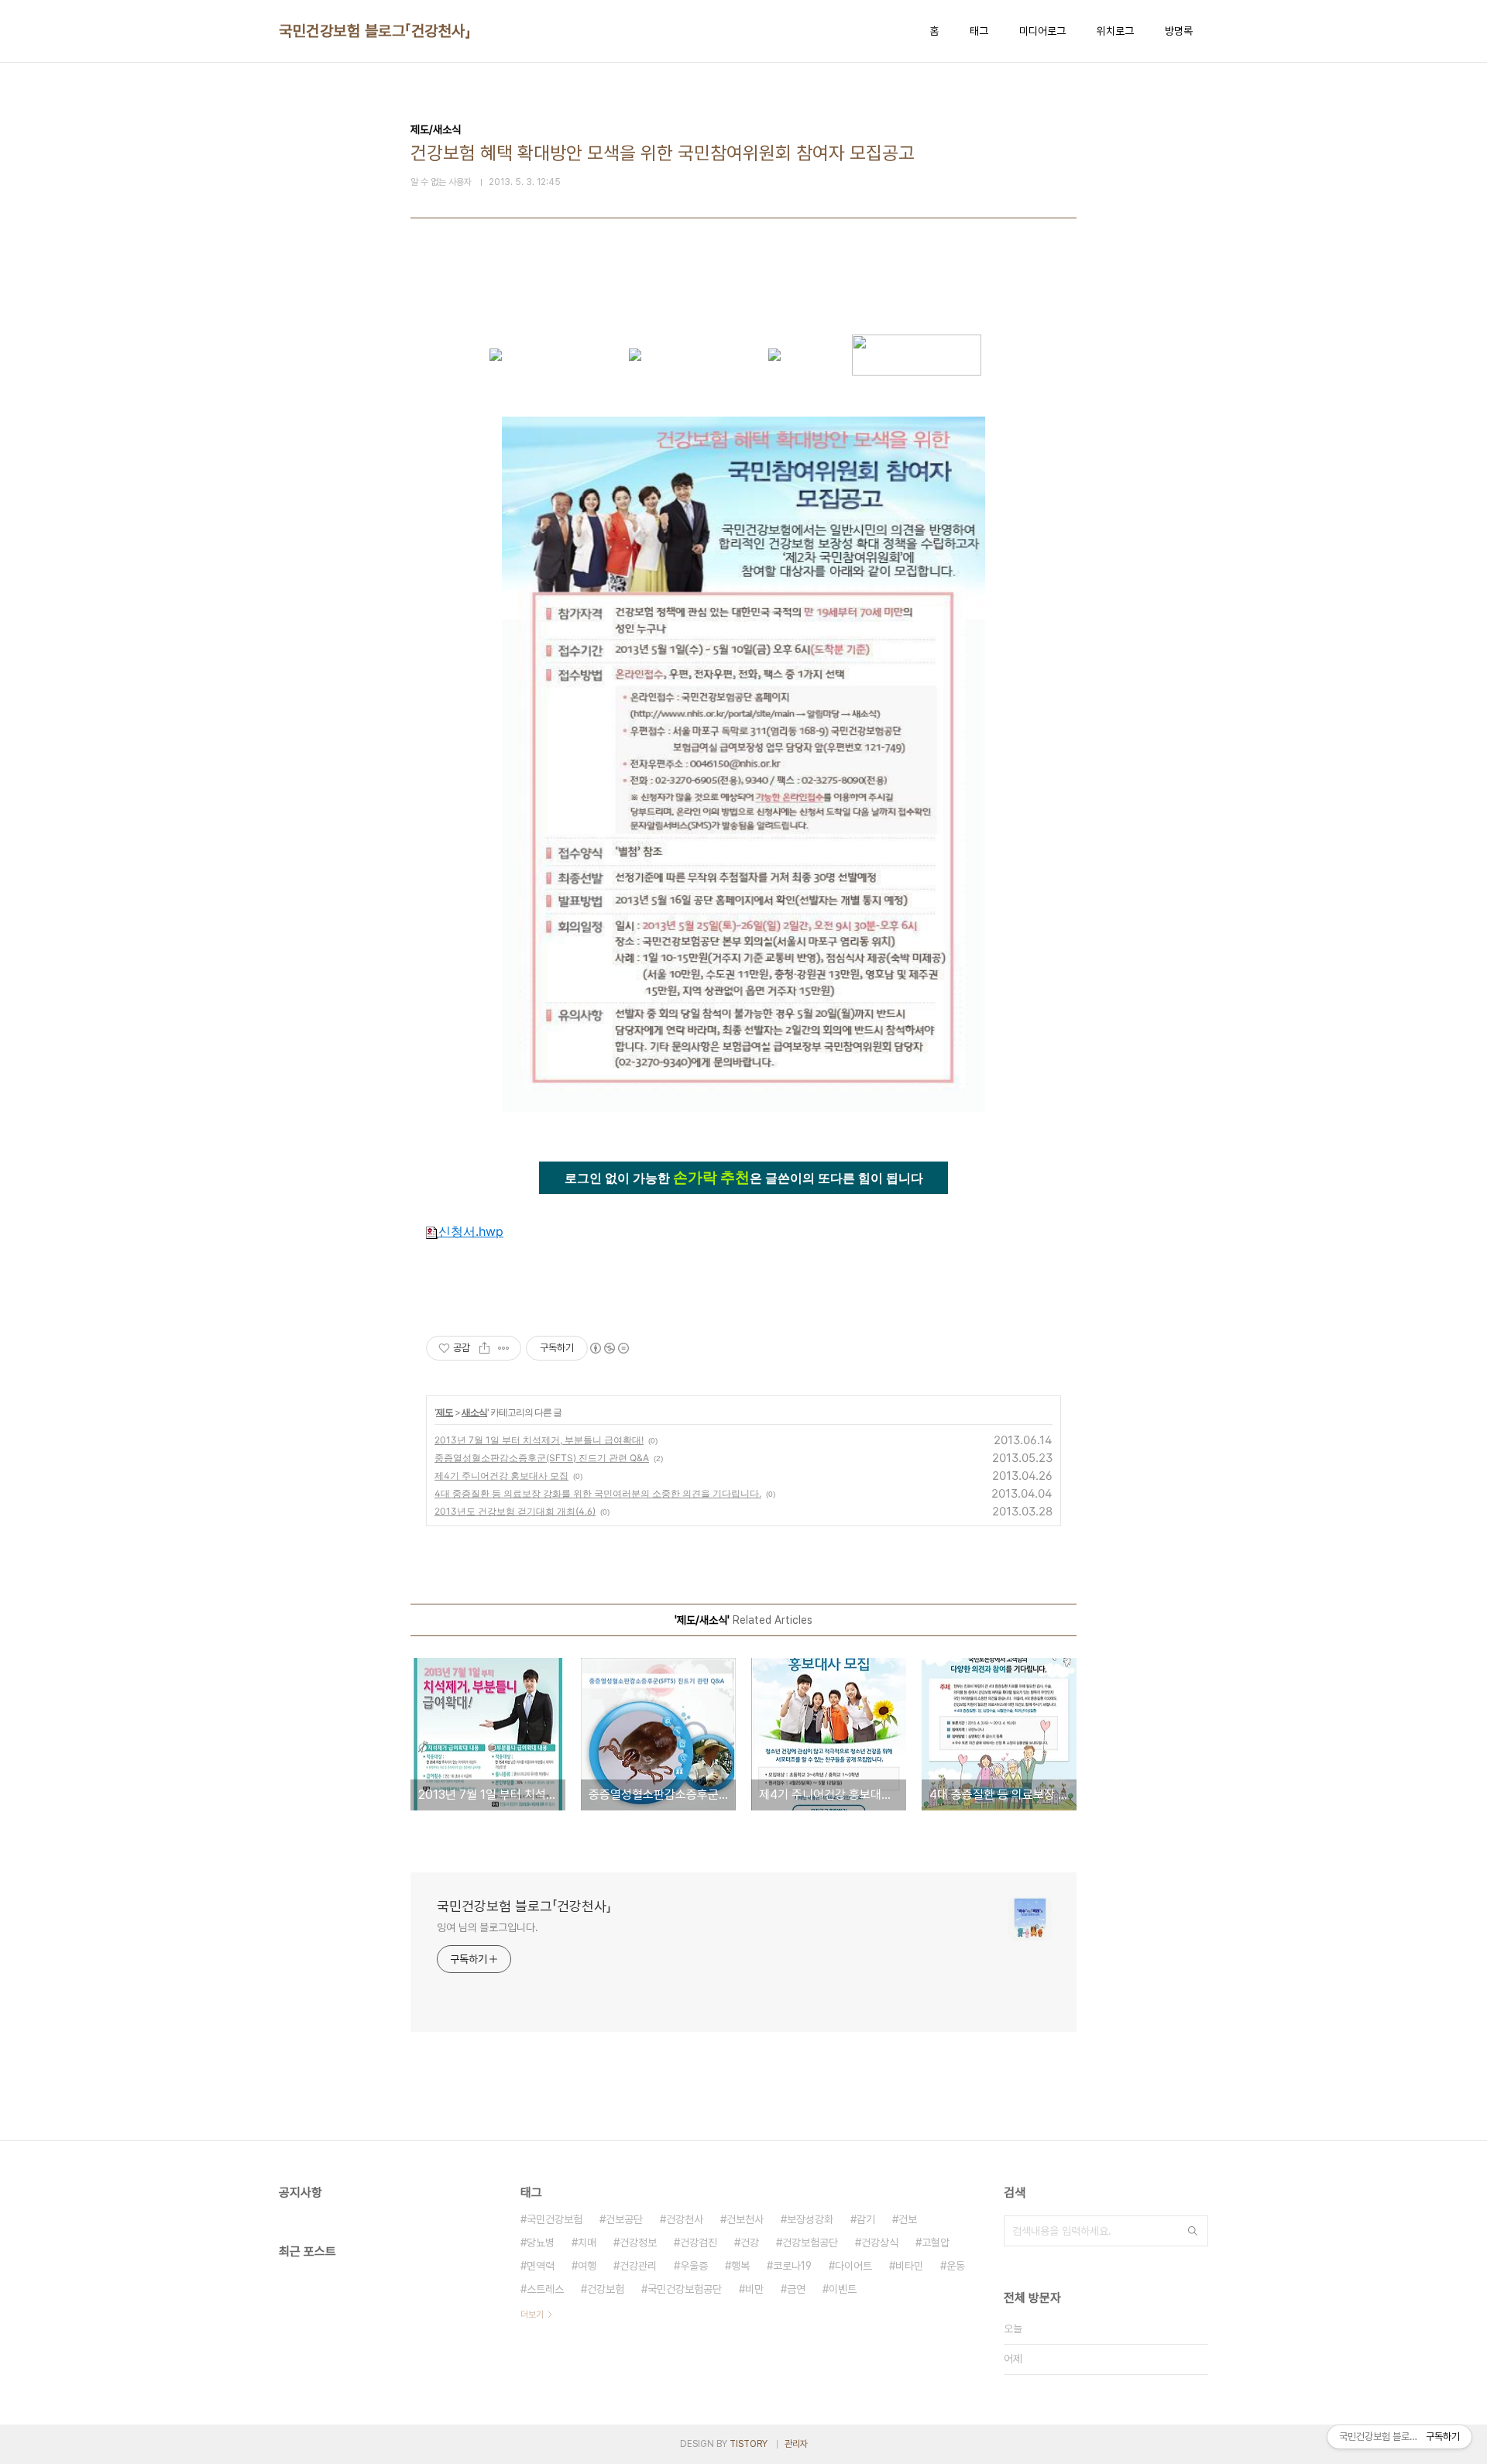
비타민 (909, 2266)
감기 (866, 2219)
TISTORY (749, 2444)
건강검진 (699, 2243)
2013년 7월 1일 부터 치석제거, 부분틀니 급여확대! (539, 1440)
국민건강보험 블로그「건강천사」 (375, 31)
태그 (979, 31)
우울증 (694, 2266)
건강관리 (638, 2266)
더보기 (532, 2315)
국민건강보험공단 (685, 2289)
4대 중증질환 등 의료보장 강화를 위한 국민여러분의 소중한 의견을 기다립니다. (598, 1493)
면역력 (541, 2266)
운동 (956, 2266)
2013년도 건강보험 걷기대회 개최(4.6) (515, 1511)
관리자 (796, 2444)
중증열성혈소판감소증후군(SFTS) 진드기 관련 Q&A (542, 1458)
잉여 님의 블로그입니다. (488, 1927)
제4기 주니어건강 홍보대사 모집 (501, 1476)
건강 (750, 2243)
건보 (908, 2219)
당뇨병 (541, 2243)
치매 (587, 2243)
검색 (1193, 2231)
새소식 (474, 1412)
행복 (740, 2266)
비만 (754, 2289)
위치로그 (1115, 31)
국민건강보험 (555, 2219)
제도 (445, 1412)
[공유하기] (484, 1348)
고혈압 (936, 2243)
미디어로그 (1042, 31)
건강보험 (606, 2289)
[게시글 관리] (504, 1348)
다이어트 (853, 2266)
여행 (587, 2266)
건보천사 (745, 2219)
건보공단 (624, 2219)
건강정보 (638, 2243)
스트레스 (545, 2289)
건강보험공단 (810, 2243)
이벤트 (843, 2289)
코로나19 (792, 2266)
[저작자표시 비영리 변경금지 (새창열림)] (609, 1348)
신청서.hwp (471, 1231)
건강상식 (880, 2243)
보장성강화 (810, 2219)
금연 (796, 2289)
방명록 (1179, 31)
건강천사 (685, 2219)
